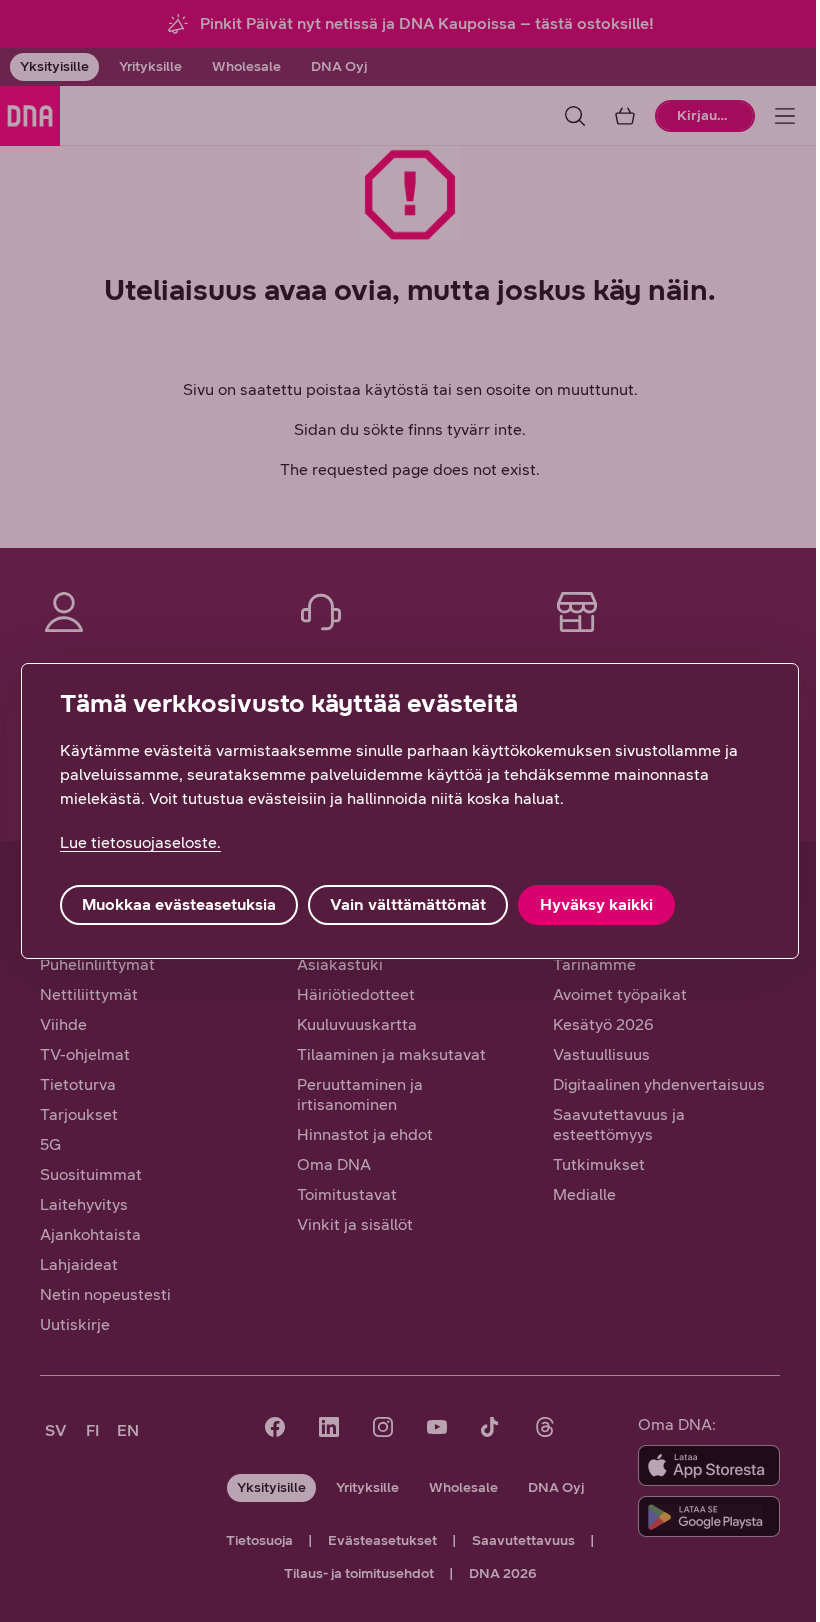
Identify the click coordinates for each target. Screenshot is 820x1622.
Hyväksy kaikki (596, 904)
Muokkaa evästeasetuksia (179, 904)
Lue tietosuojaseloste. (140, 842)
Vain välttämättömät (408, 904)
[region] (410, 811)
